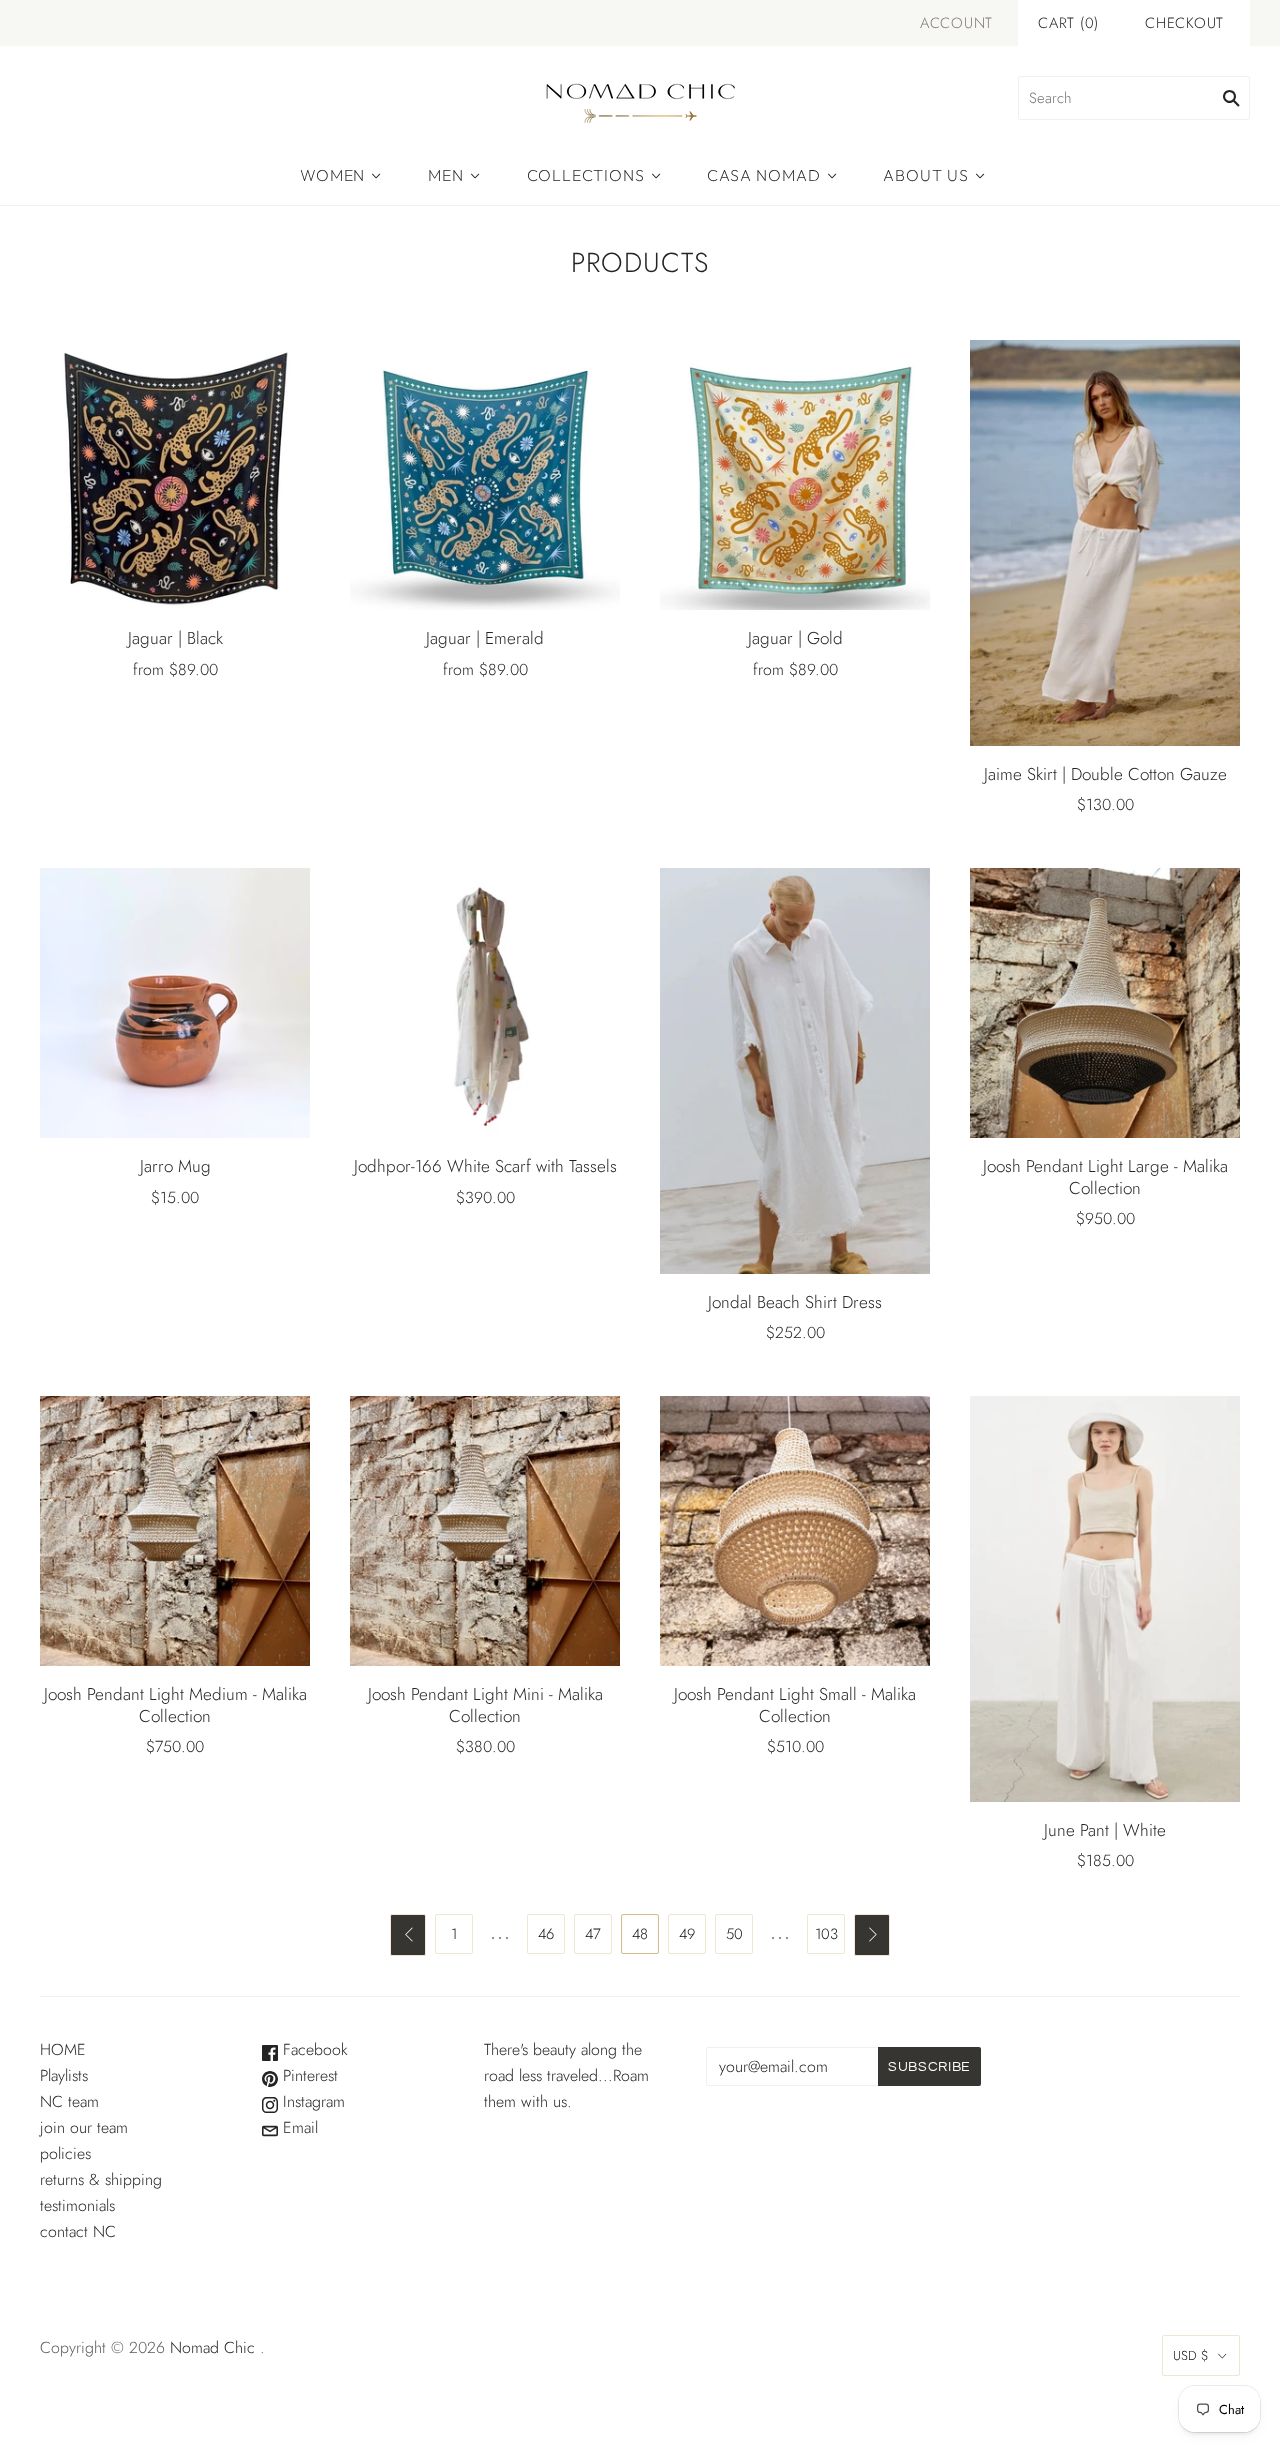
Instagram (311, 2101)
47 (593, 1934)
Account (956, 23)
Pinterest (308, 2075)
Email (298, 2127)
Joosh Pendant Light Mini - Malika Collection (485, 1704)
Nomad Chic (212, 2347)
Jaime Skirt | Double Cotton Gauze (1105, 774)
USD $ (1191, 2355)
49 (687, 1934)
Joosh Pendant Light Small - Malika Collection (795, 1704)
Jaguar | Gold (795, 638)
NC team (69, 2101)
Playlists (64, 2075)
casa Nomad (763, 175)
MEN (445, 175)
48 (640, 1934)
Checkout (1184, 23)
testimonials (77, 2205)
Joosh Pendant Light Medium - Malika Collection (175, 1704)
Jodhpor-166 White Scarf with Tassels (485, 1166)
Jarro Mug (175, 1166)
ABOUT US (925, 175)
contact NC (78, 2231)
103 (826, 1934)
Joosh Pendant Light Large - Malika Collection (1105, 1176)
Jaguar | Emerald (485, 638)
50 (734, 1934)
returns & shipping (101, 2179)
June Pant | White (1105, 1830)
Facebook (313, 2049)
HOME (63, 2049)
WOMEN (332, 175)
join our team (84, 2127)
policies (65, 2153)
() (1068, 23)
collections (586, 175)
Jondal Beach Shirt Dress (795, 1302)
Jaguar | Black (175, 638)
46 (546, 1934)
